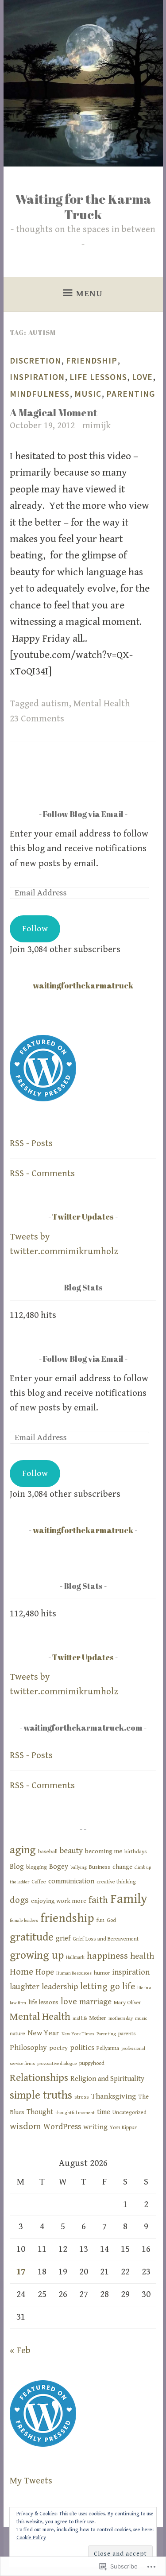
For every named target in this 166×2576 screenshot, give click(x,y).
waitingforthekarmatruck (83, 985)
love (142, 377)
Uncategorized (129, 2113)
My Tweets (31, 2481)
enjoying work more (59, 1901)
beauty (71, 1851)
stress (82, 2097)
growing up (37, 1955)
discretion (35, 360)
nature (17, 2034)
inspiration (37, 377)
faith (98, 1900)
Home (21, 1972)
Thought (40, 2112)
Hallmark (75, 1957)
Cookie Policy (31, 2538)
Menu (89, 294)
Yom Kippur (123, 2128)
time (104, 2112)
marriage (95, 2002)
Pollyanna (108, 2048)
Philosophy (28, 2048)
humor (102, 1973)
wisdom (25, 2127)
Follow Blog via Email (83, 814)
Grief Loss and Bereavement (106, 1939)
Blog (17, 1867)
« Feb (20, 2351)
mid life (80, 2018)
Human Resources (74, 1973)
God (111, 1920)
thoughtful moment (75, 2113)
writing (95, 2127)
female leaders (24, 1921)
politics (82, 2048)
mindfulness (40, 394)
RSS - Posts (31, 1143)
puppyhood (92, 2063)
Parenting (106, 2034)
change (122, 1867)
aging (23, 1850)
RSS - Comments (42, 1174)
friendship (92, 360)
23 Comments (37, 719)
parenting (131, 394)
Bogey (59, 1867)
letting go (100, 1987)
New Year (43, 2033)
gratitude (32, 1937)
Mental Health (102, 704)
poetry (58, 2048)
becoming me (104, 1851)
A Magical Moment (54, 413)
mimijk (97, 426)
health (142, 1956)
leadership (60, 1987)
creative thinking (116, 1882)
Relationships (39, 2078)
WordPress (62, 2127)
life (129, 1987)
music (88, 394)
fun (100, 1920)
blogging (37, 1867)
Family (129, 1899)
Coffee (39, 1882)
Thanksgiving (114, 2096)
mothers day (121, 2018)
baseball (48, 1852)
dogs (19, 1900)
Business (100, 1867)
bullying (79, 1867)
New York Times (78, 2034)
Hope (45, 1972)
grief (63, 1939)
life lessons (98, 377)
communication (71, 1881)
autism (55, 704)
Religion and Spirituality (107, 2079)
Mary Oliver (127, 2003)
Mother (98, 2018)
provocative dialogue (57, 2064)
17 (21, 2272)
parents (127, 2034)
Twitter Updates (83, 1216)
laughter (25, 1987)
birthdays (136, 1852)
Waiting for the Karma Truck (83, 206)
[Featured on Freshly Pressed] (43, 1099)
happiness (107, 1956)
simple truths (41, 2095)
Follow (35, 929)
